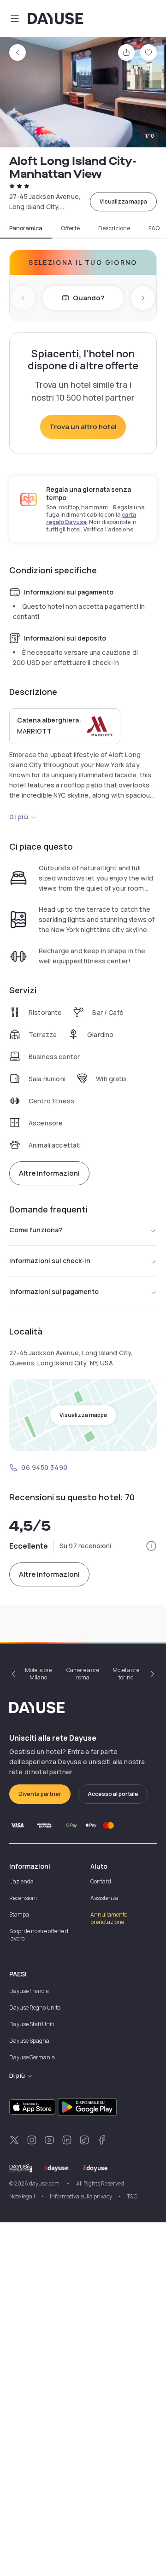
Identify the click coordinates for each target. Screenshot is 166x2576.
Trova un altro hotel (83, 427)
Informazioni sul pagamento (54, 1291)
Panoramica (26, 228)
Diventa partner (40, 1794)
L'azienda (21, 1881)
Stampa (19, 1915)
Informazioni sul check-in (50, 1261)
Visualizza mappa (123, 201)
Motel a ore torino (126, 1674)
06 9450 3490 (44, 1467)
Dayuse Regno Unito (35, 2008)
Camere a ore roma (83, 1674)
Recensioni (23, 1898)
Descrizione (114, 228)
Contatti (101, 1881)
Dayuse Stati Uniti (32, 2024)
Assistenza (104, 1898)
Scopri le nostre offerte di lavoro (39, 1935)
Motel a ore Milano (38, 1674)
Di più (19, 817)
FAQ (154, 228)
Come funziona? (36, 1230)
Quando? (89, 298)
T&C (132, 2196)
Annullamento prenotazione (109, 1918)
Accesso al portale (113, 1794)
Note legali (22, 2196)
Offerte (70, 228)
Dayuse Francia (29, 1991)
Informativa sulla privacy (81, 2196)
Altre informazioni (49, 1173)
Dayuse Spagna (29, 2041)
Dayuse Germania (32, 2057)
